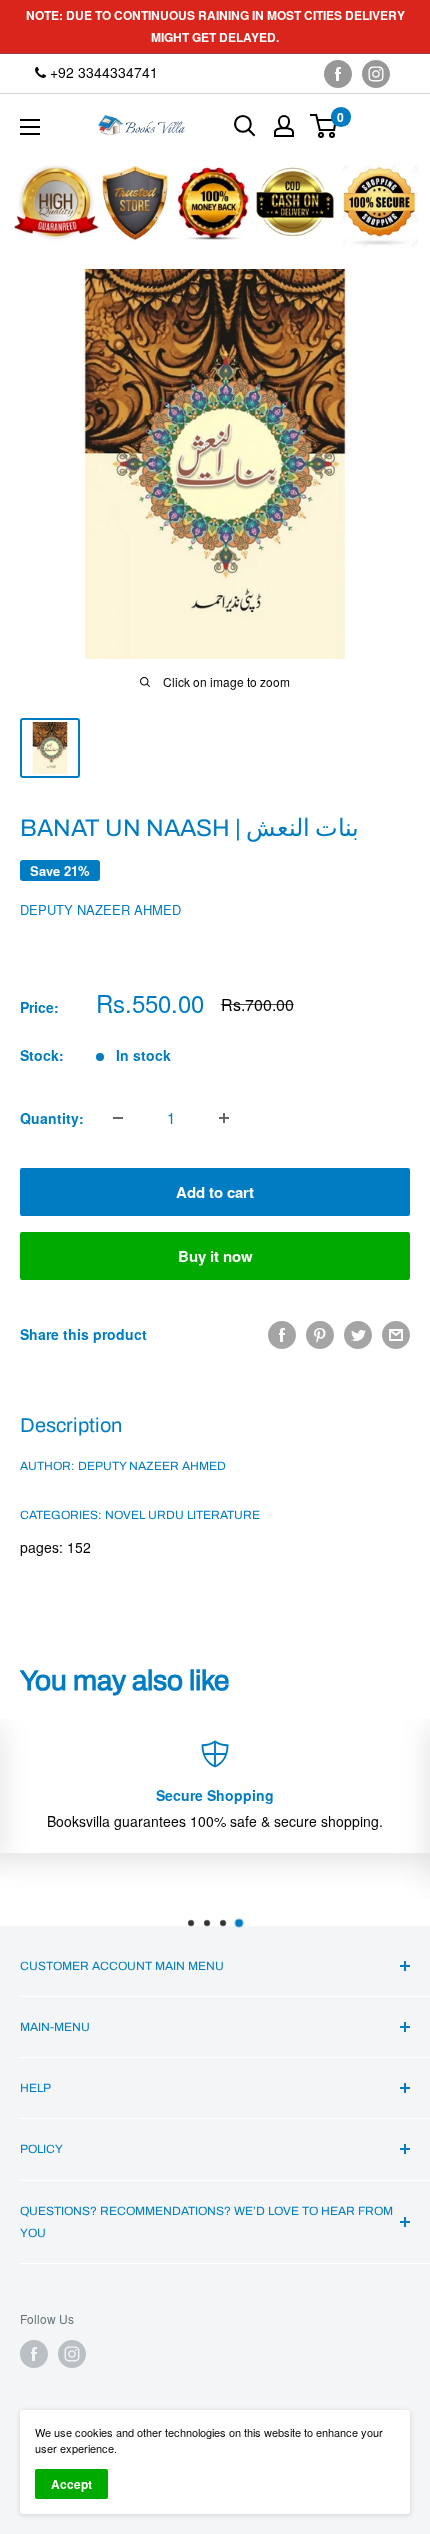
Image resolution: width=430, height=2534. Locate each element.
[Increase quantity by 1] (224, 1118)
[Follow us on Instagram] (376, 73)
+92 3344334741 (102, 72)
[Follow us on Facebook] (338, 73)
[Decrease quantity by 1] (118, 1118)
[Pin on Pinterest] (320, 1334)
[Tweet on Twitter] (358, 1334)
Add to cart (215, 1192)
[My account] (284, 126)
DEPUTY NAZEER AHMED (100, 909)
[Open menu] (30, 127)
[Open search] (245, 126)
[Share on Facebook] (282, 1334)
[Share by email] (396, 1334)
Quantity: (52, 1118)
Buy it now (215, 1256)
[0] (324, 126)
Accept (71, 2484)
